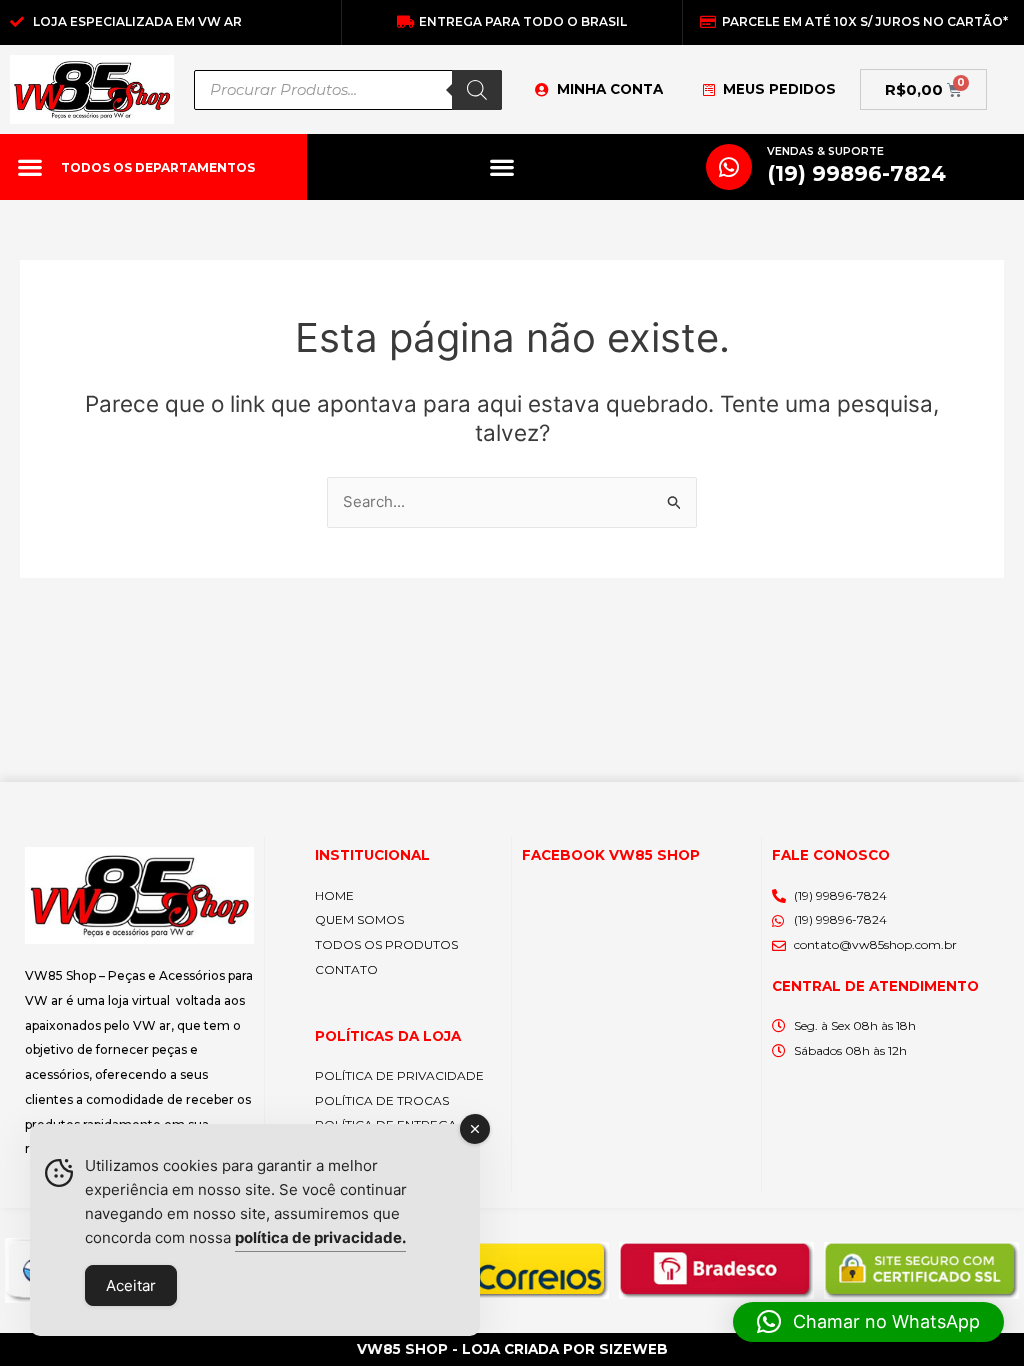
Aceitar (131, 1285)
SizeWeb (633, 1349)
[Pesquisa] (477, 90)
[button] (29, 167)
